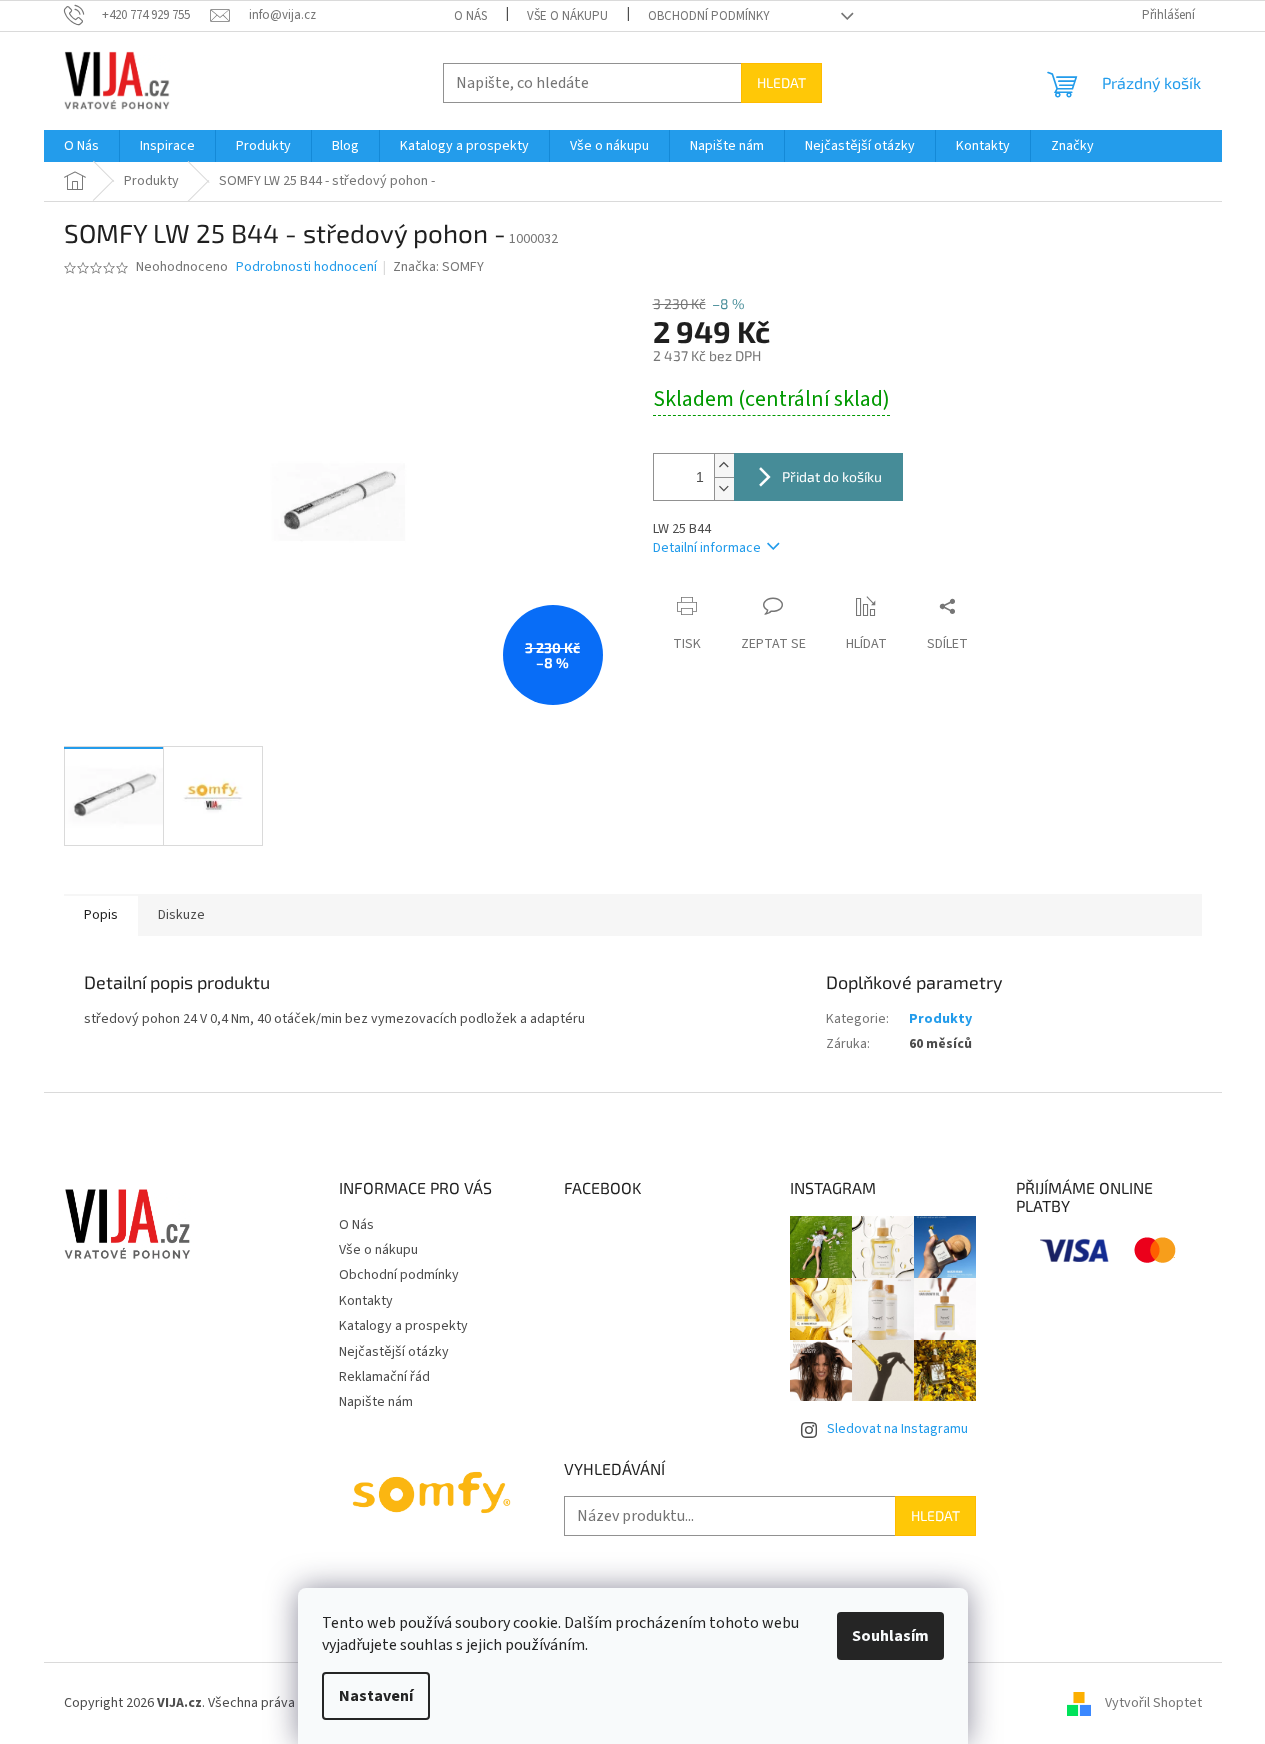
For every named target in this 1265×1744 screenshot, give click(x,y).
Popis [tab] (101, 915)
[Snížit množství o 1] (724, 488)
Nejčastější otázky (394, 1352)
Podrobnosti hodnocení (306, 267)
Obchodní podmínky (709, 16)
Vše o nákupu (567, 16)
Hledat (781, 82)
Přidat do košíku (832, 476)
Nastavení (376, 1696)
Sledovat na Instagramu (897, 1429)
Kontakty (366, 1301)
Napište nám (376, 1402)
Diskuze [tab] (181, 915)
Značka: (438, 267)
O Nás (470, 16)
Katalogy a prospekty (403, 1326)
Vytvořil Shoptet (1153, 1703)
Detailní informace (707, 548)
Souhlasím (890, 1636)
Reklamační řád (384, 1377)
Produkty (940, 1019)
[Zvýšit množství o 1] (724, 465)
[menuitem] (81, 146)
